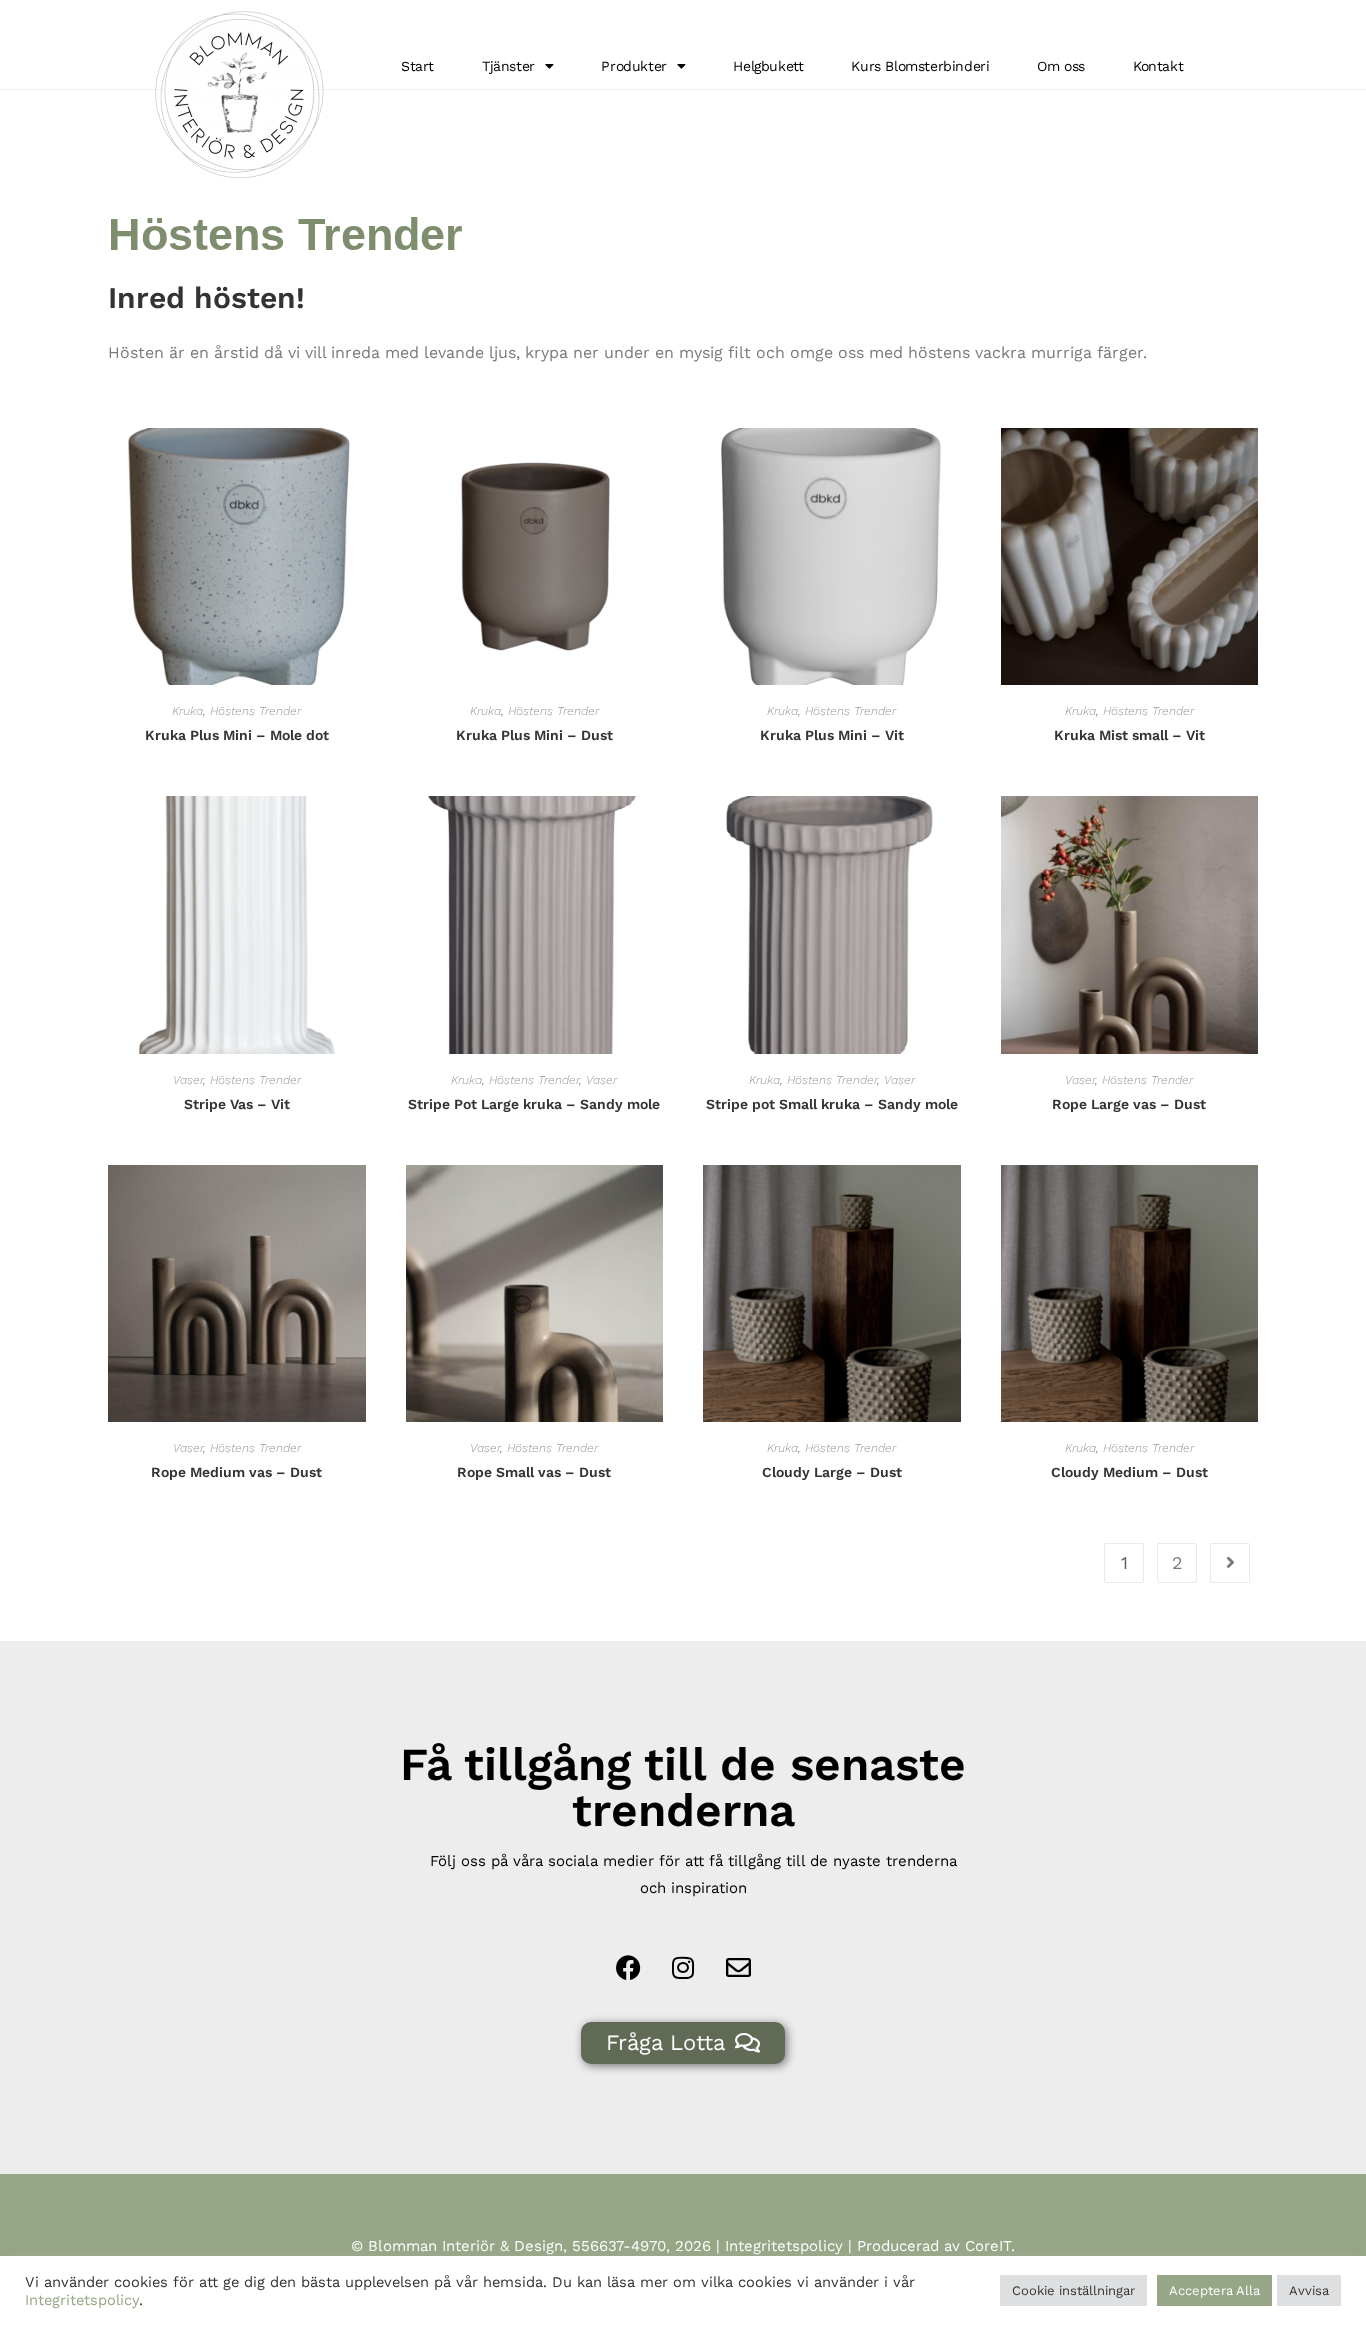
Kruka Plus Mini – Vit (832, 735)
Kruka (187, 711)
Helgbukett (768, 66)
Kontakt (1158, 66)
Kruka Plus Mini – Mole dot (237, 735)
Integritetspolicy (784, 2246)
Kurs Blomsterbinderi (920, 66)
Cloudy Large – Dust (832, 1472)
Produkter (633, 66)
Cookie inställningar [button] (1073, 2290)
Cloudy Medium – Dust (1129, 1472)
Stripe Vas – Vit (237, 1104)
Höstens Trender (255, 711)
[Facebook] (628, 1967)
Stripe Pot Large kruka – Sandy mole (534, 1104)
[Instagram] (683, 1967)
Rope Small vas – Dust (534, 1472)
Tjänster (508, 66)
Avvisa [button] (1309, 2290)
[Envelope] (738, 1967)
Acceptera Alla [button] (1214, 2290)
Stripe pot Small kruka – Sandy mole (832, 1104)
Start (417, 66)
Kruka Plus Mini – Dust (534, 735)
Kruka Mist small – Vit (1129, 735)
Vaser (188, 1080)
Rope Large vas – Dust (1129, 1104)
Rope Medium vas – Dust (236, 1472)
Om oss (1061, 66)
